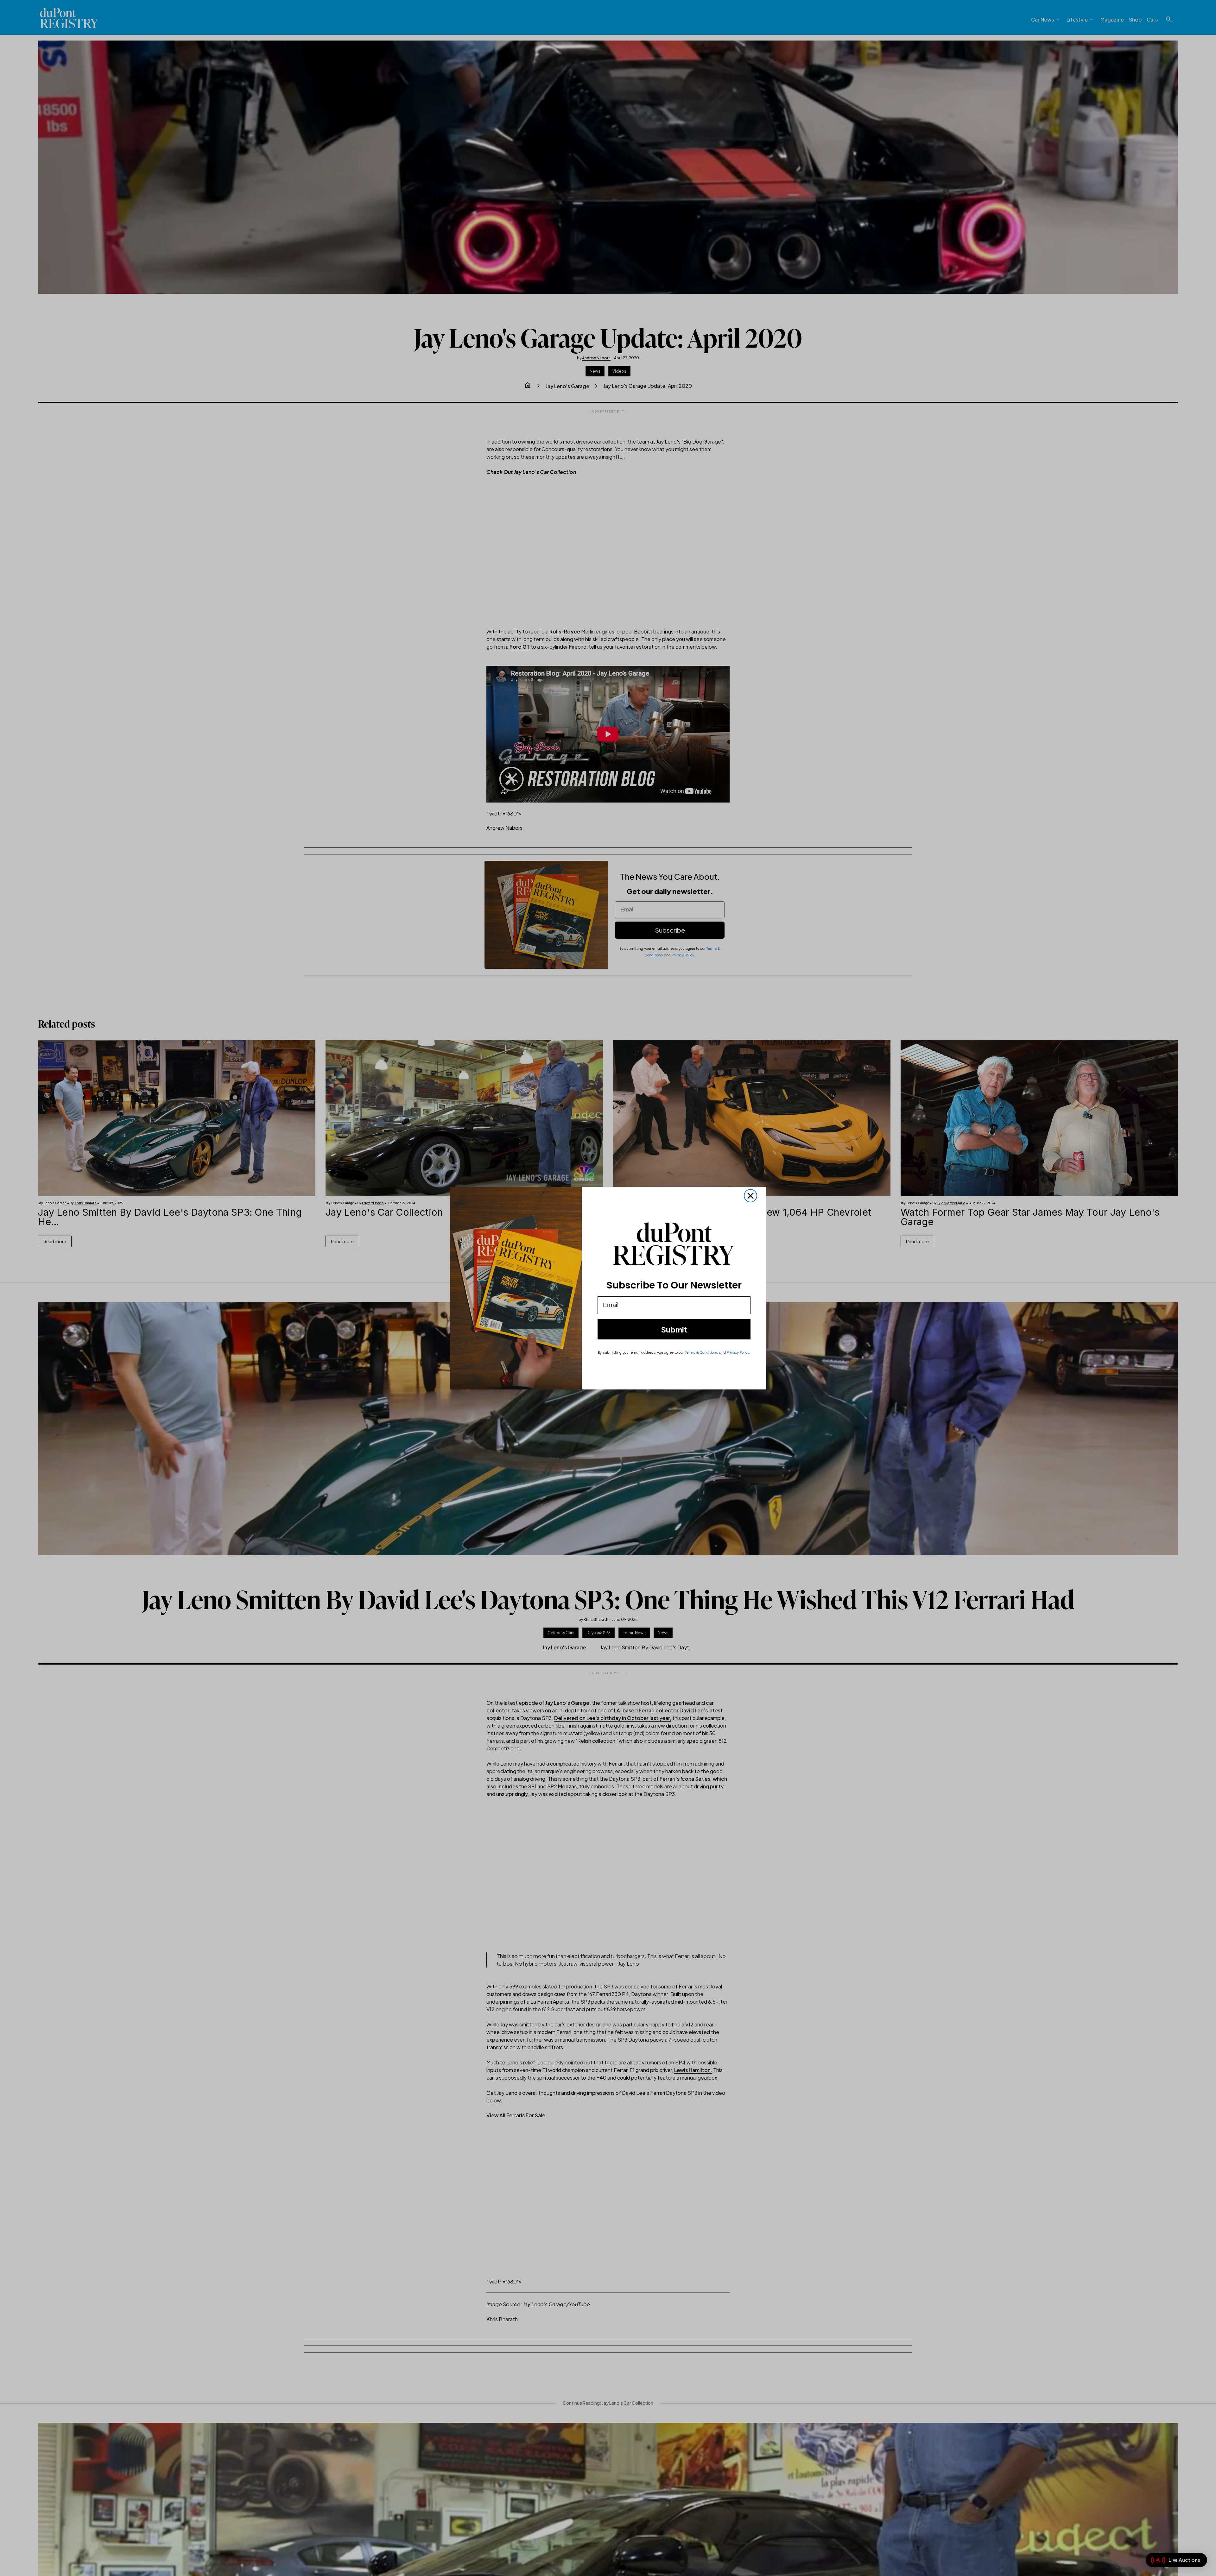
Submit (674, 1329)
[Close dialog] (750, 1196)
